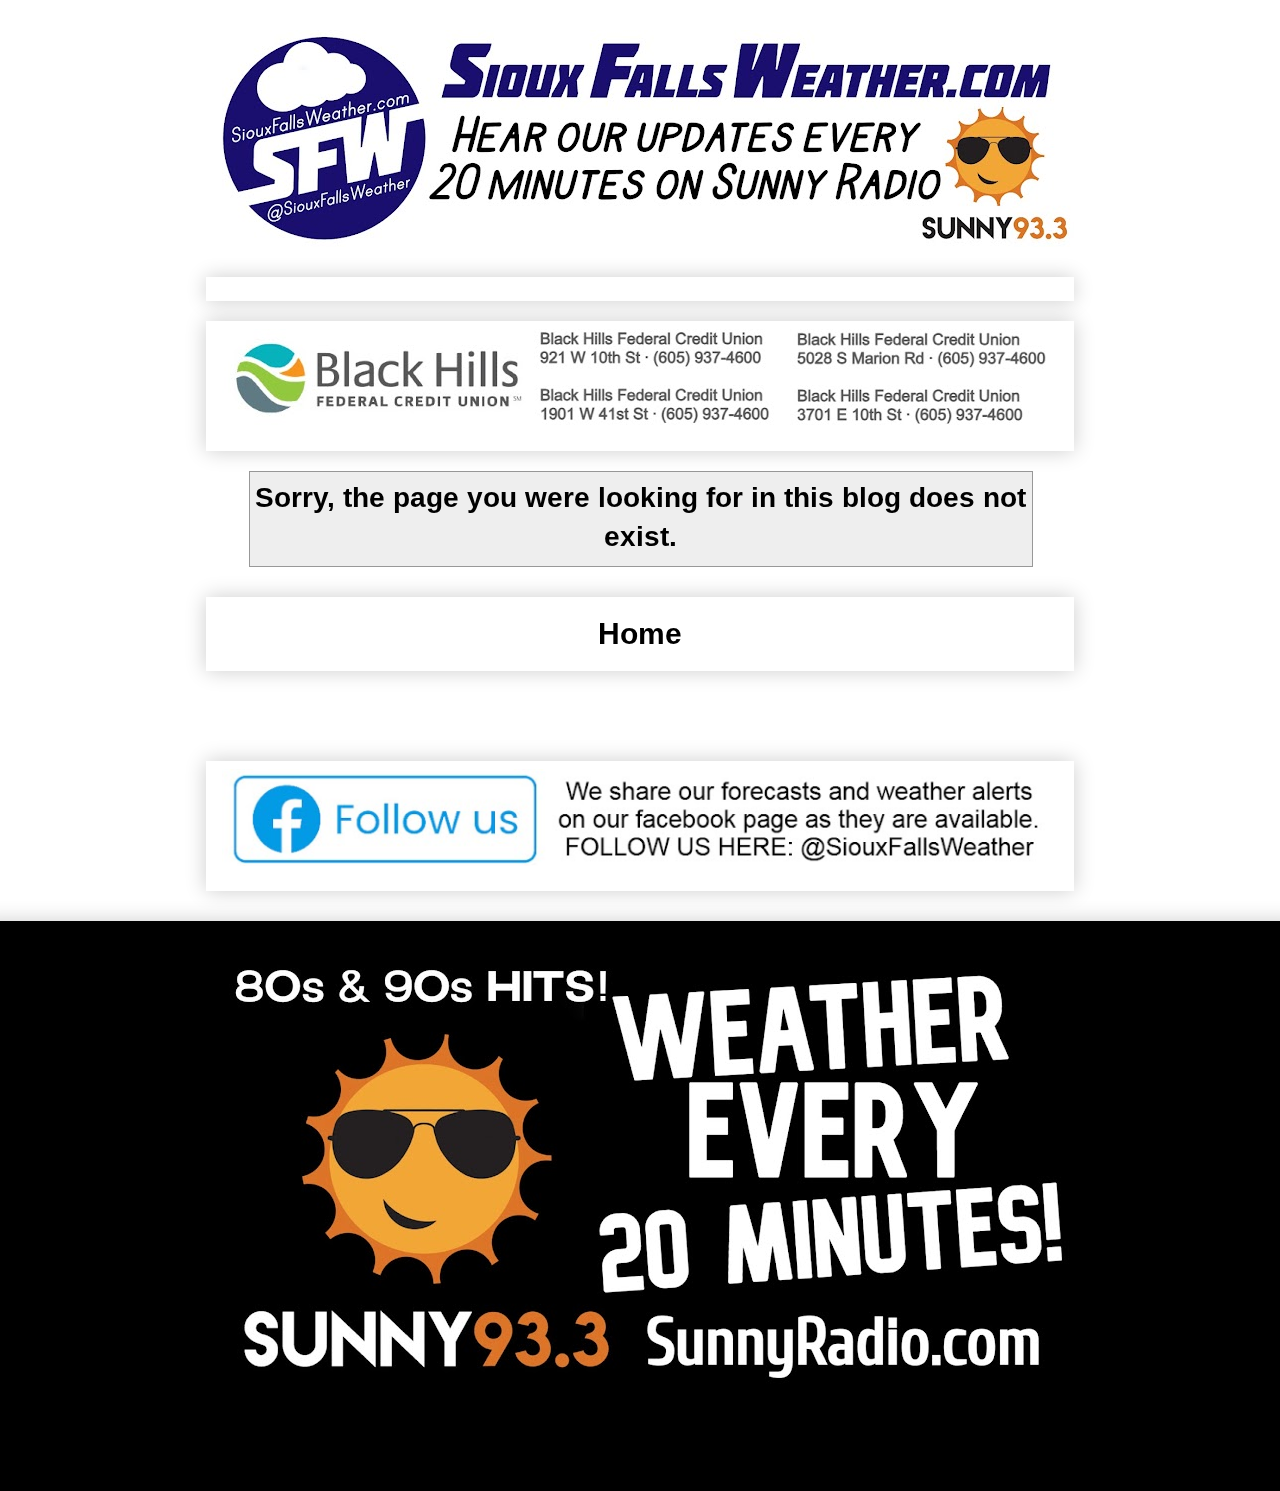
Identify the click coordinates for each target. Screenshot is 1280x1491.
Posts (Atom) (723, 718)
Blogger (840, 1443)
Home (640, 633)
